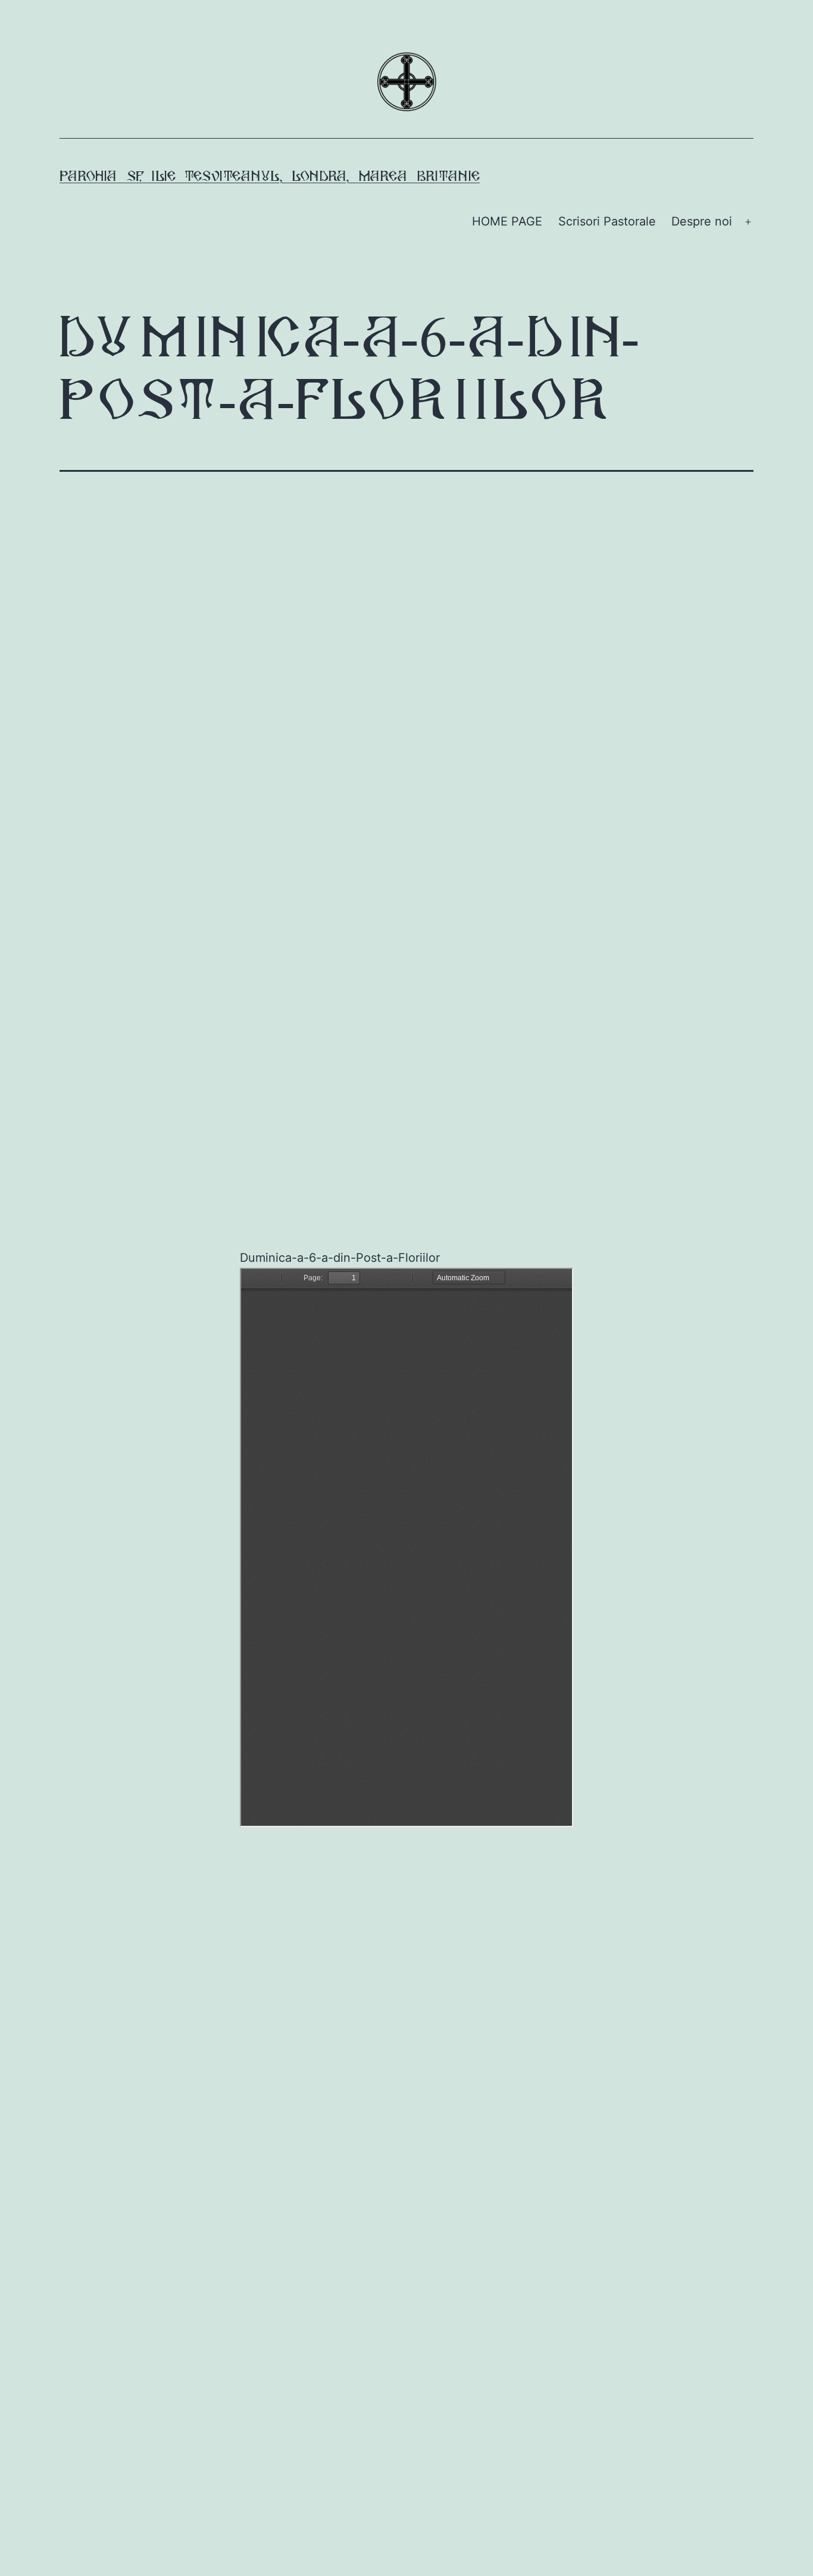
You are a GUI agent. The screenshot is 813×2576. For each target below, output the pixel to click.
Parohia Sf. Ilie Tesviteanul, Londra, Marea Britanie (270, 177)
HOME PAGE (507, 221)
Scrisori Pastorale (607, 221)
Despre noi (702, 221)
